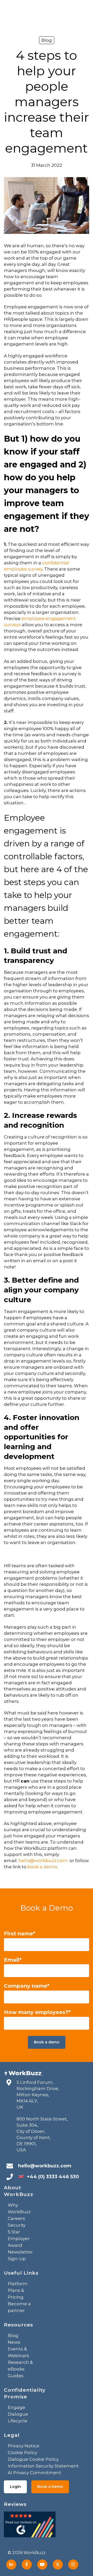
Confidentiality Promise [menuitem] (25, 2393)
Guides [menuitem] (16, 2376)
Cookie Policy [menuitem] (22, 2453)
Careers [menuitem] (16, 2218)
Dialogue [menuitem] (18, 2414)
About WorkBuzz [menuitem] (19, 2191)
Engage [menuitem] (17, 2407)
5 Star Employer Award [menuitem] (19, 2239)
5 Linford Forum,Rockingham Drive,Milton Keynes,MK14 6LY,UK (38, 2095)
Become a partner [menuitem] (19, 2307)
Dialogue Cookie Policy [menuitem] (33, 2459)
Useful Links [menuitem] (21, 2273)
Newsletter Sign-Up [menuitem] (20, 2255)
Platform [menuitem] (18, 2284)
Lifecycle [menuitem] (18, 2421)
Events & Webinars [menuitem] (18, 2352)
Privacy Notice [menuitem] (24, 2446)
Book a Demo (50, 2487)
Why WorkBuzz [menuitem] (19, 2208)
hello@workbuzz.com (43, 1861)
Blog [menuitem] (13, 2335)
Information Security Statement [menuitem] (43, 2466)
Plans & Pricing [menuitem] (16, 2294)
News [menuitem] (14, 2342)
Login (15, 2487)
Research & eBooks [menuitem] (20, 2366)
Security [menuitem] (17, 2225)
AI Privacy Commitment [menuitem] (34, 2473)
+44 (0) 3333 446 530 (53, 2177)
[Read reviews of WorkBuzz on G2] (30, 2526)
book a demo (42, 1867)
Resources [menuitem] (18, 2325)
